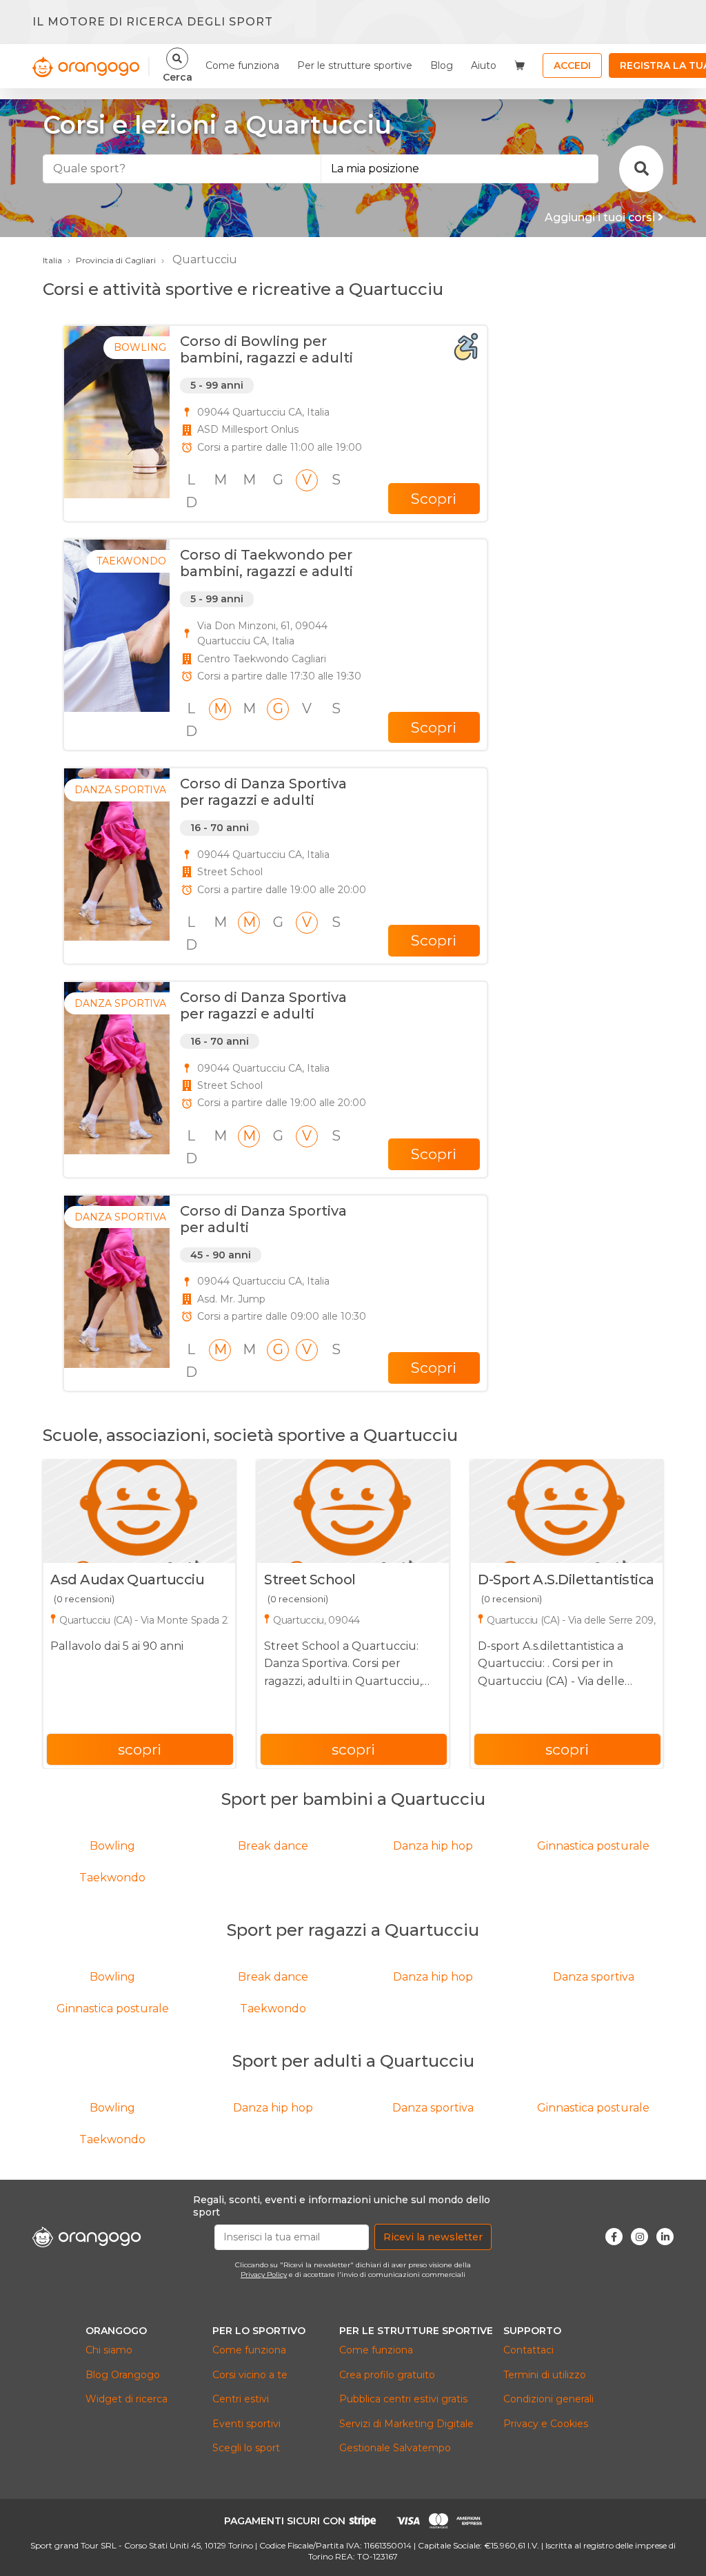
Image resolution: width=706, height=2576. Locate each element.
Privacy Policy (264, 2275)
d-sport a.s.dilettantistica (566, 1580)
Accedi (572, 65)
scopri (140, 1749)
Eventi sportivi (246, 2424)
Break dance (273, 1846)
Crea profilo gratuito (387, 2375)
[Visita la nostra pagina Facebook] (614, 2237)
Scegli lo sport (246, 2448)
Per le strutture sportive (355, 65)
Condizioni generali (548, 2399)
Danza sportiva (594, 1977)
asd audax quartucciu (127, 1580)
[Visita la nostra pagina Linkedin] (665, 2237)
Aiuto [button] (484, 65)
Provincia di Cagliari (116, 260)
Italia (52, 260)
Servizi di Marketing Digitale (406, 2424)
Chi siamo (109, 2350)
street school (310, 1580)
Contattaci (528, 2350)
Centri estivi (241, 2399)
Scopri (434, 499)
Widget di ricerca (127, 2399)
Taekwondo (112, 1878)
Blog (442, 65)
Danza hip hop (433, 1846)
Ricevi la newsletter (433, 2237)
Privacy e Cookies (546, 2424)
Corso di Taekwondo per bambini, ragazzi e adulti (266, 563)
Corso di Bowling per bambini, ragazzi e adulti (266, 349)
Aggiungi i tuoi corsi (601, 217)
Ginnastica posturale (593, 1846)
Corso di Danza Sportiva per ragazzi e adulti (263, 792)
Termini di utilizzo (545, 2375)
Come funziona (242, 65)
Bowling (112, 1846)
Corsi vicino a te (250, 2375)
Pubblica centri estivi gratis (403, 2399)
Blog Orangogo (123, 2375)
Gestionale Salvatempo (395, 2448)
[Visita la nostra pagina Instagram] (639, 2237)
